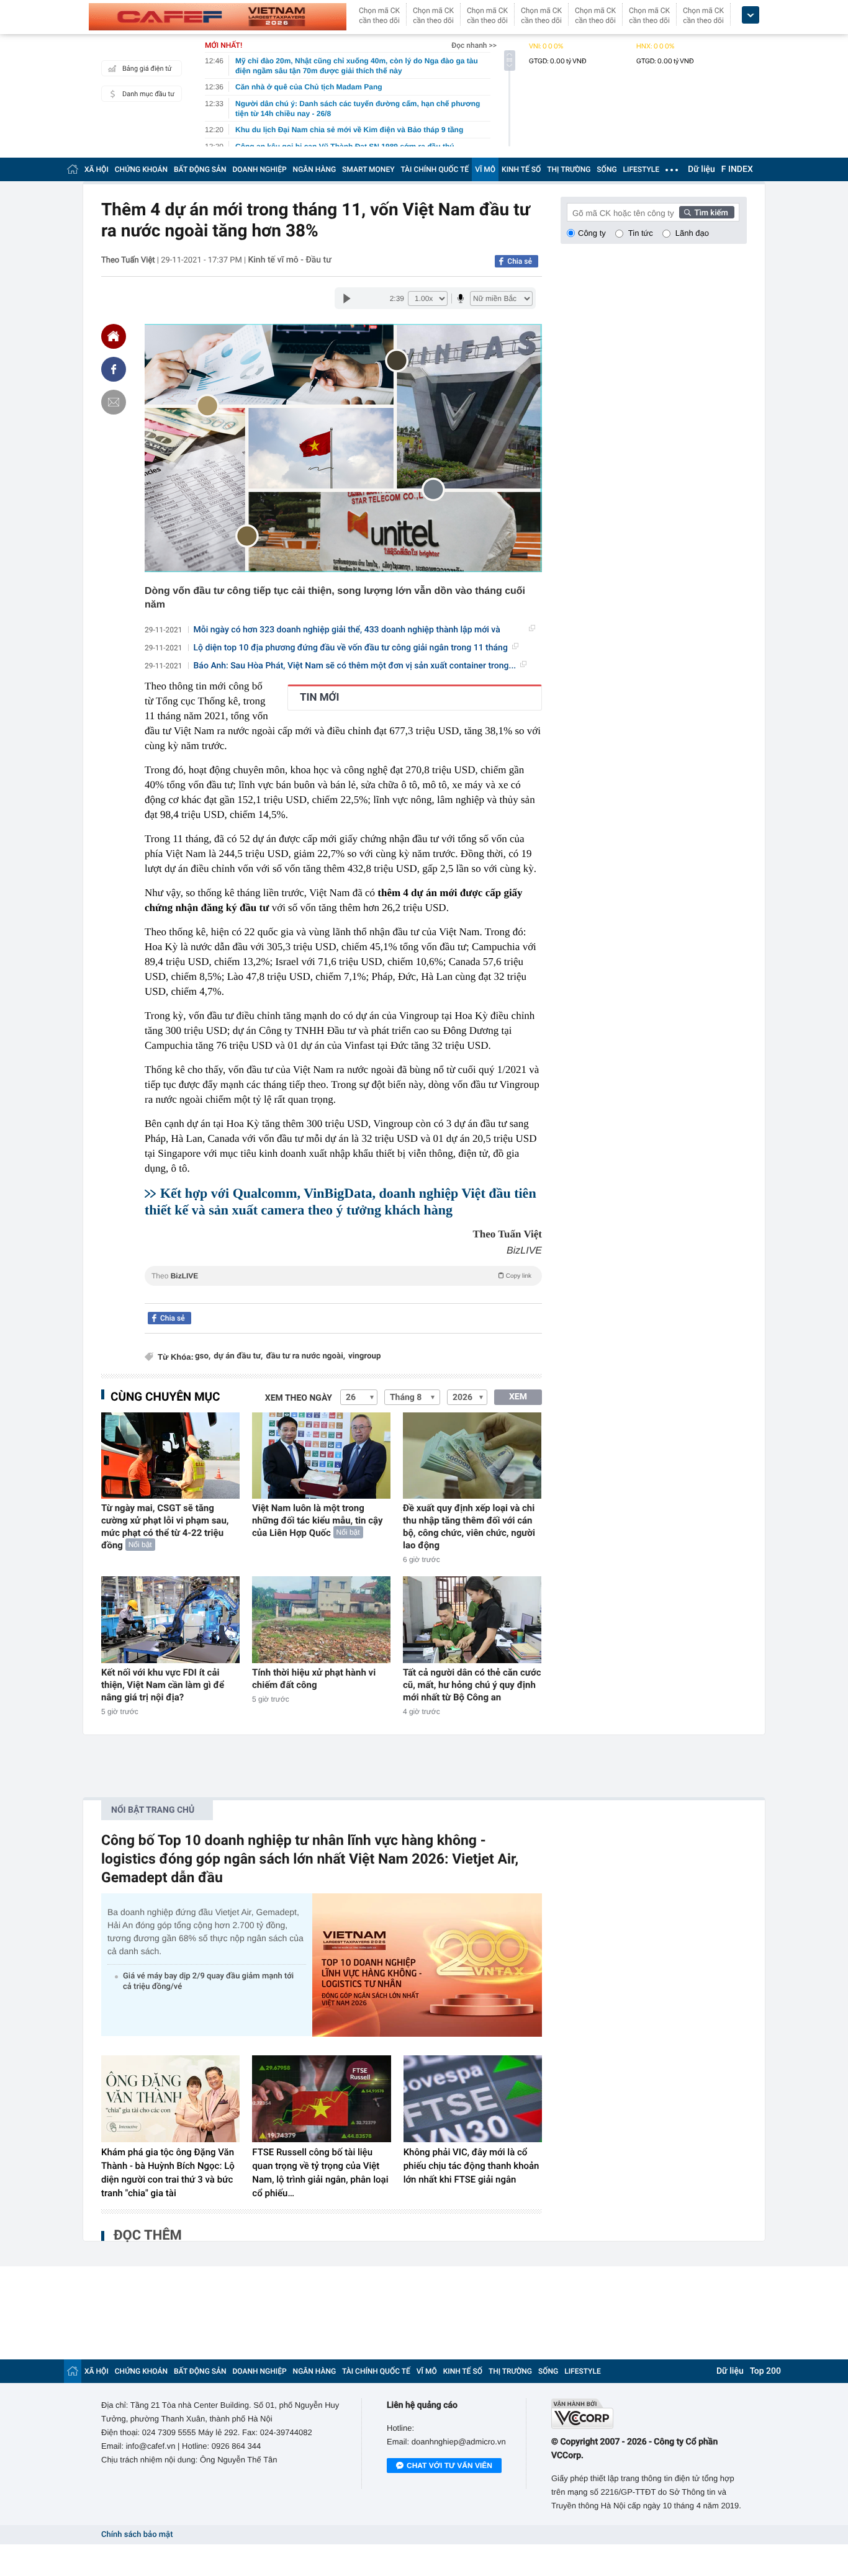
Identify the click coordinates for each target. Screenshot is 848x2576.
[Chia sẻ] (114, 369)
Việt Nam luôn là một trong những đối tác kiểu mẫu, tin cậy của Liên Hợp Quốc (317, 1520)
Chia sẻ (520, 261)
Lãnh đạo (692, 233)
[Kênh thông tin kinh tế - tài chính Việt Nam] (218, 17)
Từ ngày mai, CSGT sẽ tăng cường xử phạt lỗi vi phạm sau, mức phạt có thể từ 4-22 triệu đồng (165, 1527)
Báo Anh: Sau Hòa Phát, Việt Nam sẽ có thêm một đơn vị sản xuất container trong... (355, 666)
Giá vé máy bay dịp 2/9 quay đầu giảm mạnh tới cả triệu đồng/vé (208, 1981)
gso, (203, 1356)
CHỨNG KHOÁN (141, 169)
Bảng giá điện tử (147, 69)
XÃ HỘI (97, 169)
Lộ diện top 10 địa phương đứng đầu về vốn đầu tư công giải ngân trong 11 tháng (351, 648)
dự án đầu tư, (238, 1356)
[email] (114, 402)
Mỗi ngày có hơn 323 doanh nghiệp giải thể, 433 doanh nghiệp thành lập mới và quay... (347, 630)
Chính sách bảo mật (137, 2535)
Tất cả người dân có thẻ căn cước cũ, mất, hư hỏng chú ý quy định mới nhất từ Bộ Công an (472, 1685)
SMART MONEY (368, 169)
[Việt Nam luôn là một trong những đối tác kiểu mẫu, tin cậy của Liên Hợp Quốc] (321, 1456)
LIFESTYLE (641, 169)
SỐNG (607, 169)
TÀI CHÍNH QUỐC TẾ (435, 169)
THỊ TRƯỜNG (569, 169)
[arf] (343, 1290)
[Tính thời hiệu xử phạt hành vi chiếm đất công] (321, 1619)
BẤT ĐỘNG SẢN (200, 169)
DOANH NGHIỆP (260, 169)
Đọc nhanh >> (474, 45)
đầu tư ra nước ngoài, (305, 1356)
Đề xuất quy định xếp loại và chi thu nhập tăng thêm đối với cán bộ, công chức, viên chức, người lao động (469, 1527)
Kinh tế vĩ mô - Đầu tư (289, 260)
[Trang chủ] (73, 169)
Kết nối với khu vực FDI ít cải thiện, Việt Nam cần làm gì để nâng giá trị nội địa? (163, 1685)
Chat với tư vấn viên (449, 2466)
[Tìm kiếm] (707, 212)
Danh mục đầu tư (148, 94)
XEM (518, 1397)
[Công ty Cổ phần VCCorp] (649, 2414)
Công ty (592, 233)
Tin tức (641, 233)
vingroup (364, 1356)
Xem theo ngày (299, 1398)
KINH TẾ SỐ (521, 169)
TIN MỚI (319, 698)
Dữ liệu (701, 169)
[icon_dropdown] (751, 15)
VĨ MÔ (485, 169)
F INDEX (737, 169)
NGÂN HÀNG (315, 169)
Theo (341, 1276)
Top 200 (765, 2371)
